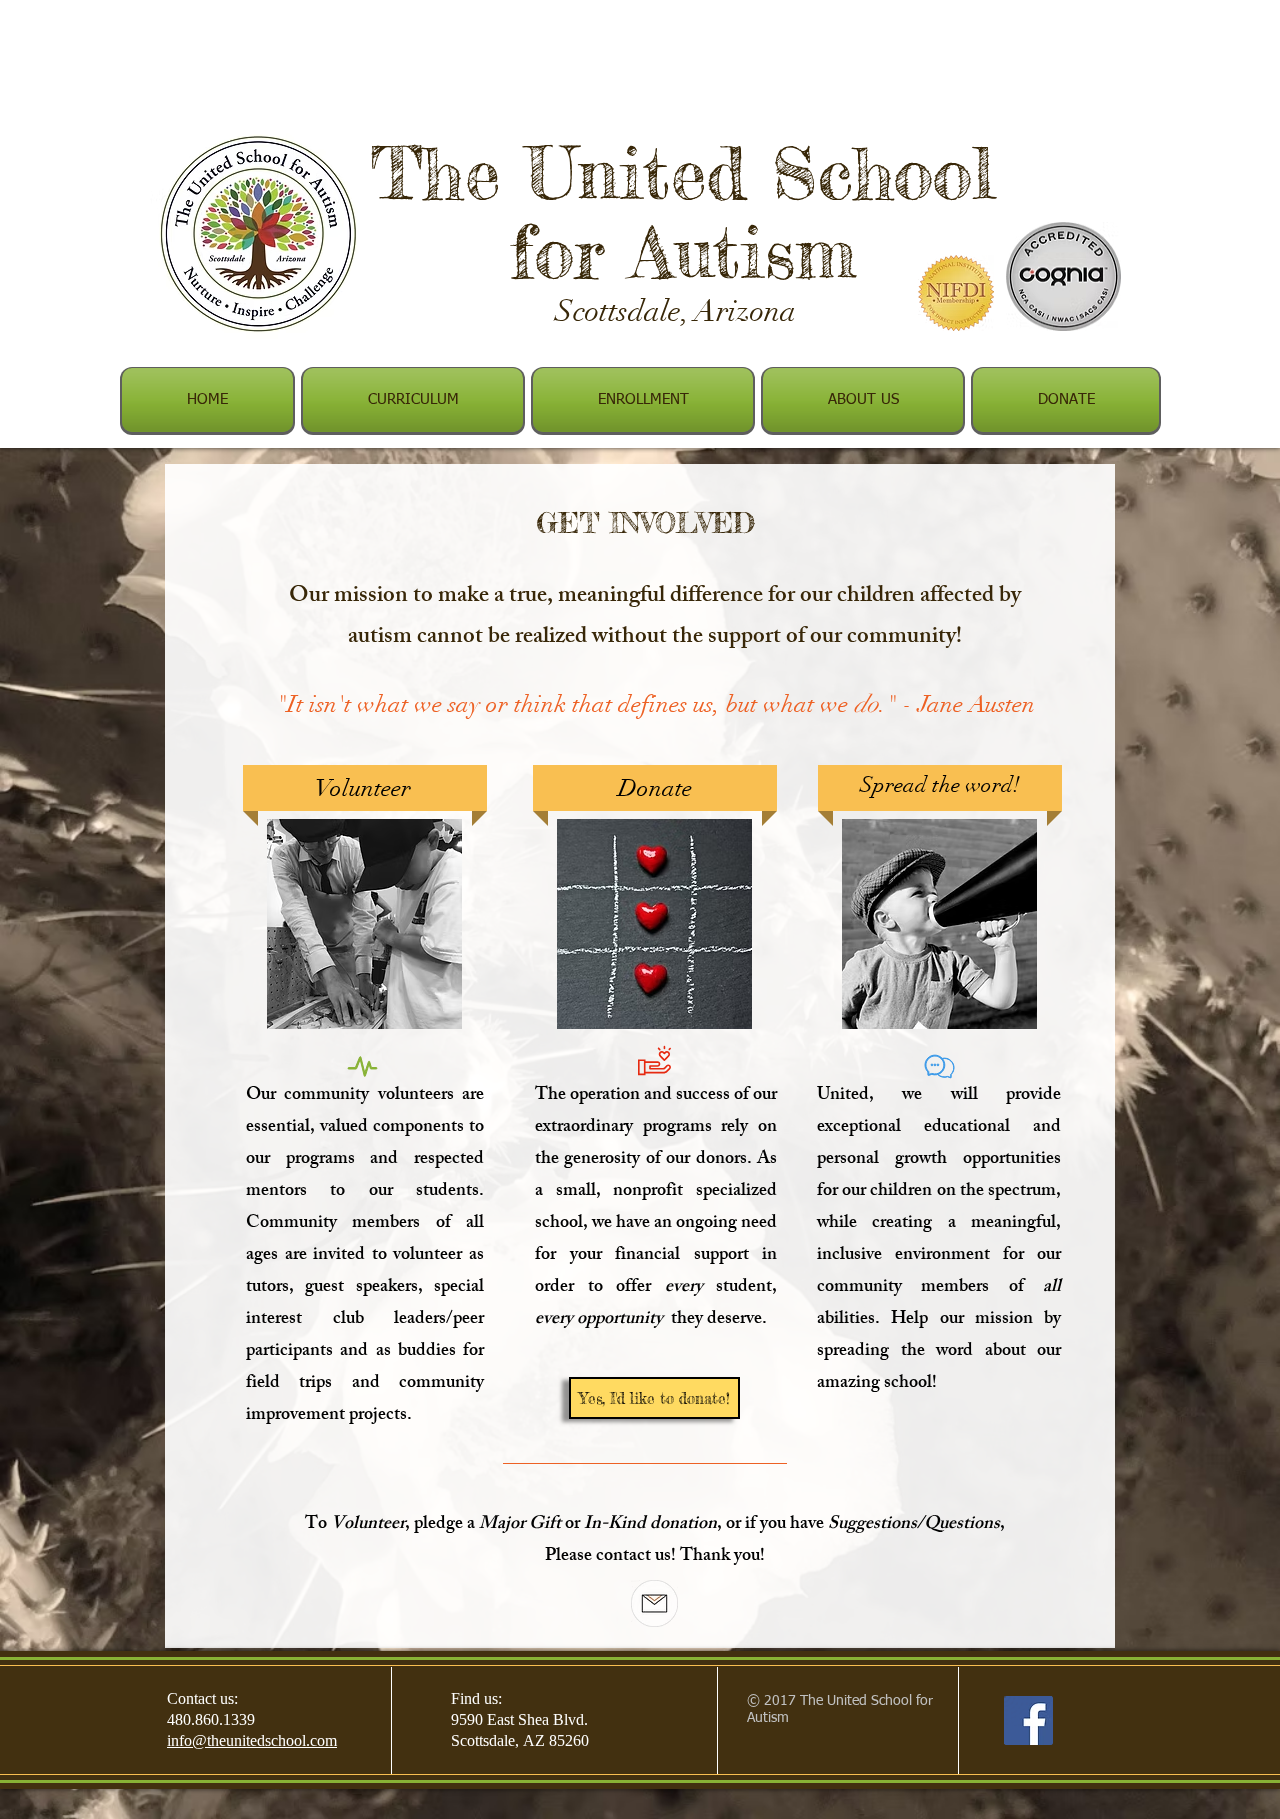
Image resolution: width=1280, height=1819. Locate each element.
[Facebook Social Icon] (1028, 1720)
